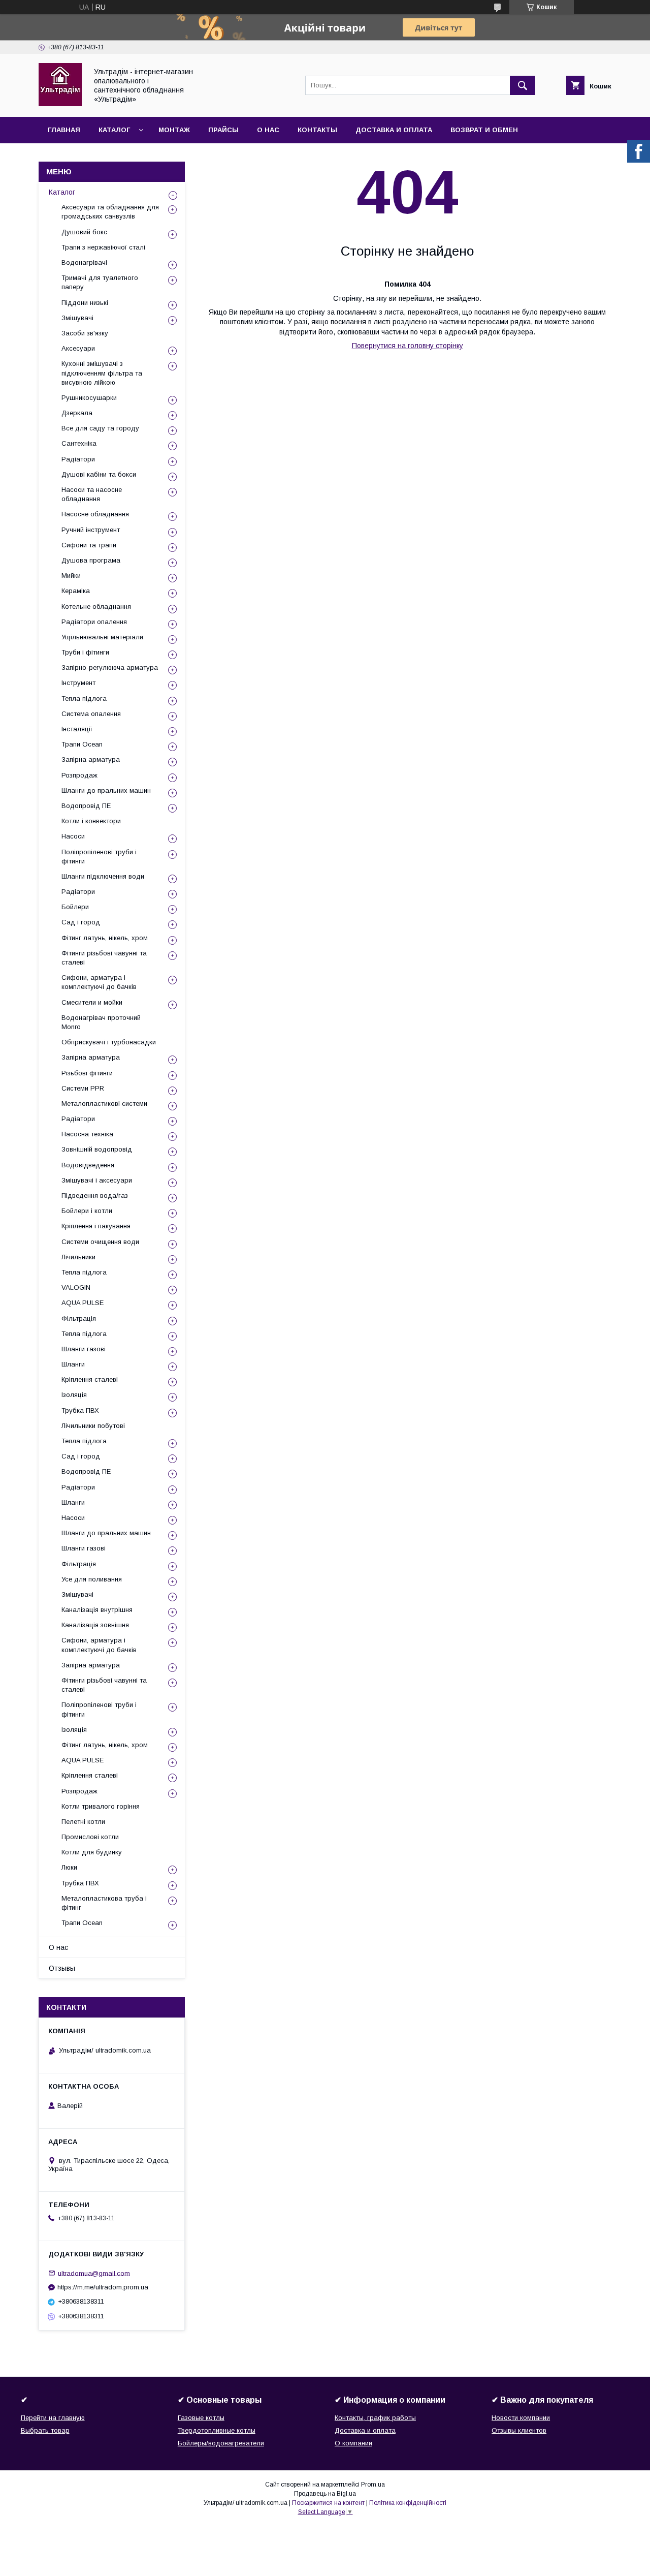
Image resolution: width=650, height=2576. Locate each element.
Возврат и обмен (484, 130)
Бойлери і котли (87, 1211)
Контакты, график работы (375, 2418)
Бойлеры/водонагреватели (221, 2443)
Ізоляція (74, 1395)
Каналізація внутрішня (97, 1610)
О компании (353, 2443)
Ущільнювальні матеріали (102, 637)
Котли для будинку (92, 1852)
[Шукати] (523, 85)
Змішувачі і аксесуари (97, 1180)
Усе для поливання (92, 1579)
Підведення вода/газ (95, 1196)
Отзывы (62, 1968)
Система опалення (91, 714)
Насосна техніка (87, 1134)
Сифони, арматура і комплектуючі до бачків (99, 982)
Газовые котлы (201, 2418)
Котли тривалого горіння (101, 1806)
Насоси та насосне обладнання (92, 494)
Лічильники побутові (93, 1426)
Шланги (73, 1364)
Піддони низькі (85, 303)
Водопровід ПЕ (86, 806)
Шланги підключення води (103, 876)
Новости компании (521, 2418)
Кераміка (76, 591)
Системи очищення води (100, 1242)
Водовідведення (88, 1165)
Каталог (114, 130)
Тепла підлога (84, 699)
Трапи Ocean (82, 744)
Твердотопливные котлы (217, 2430)
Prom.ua (373, 2485)
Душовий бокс (84, 232)
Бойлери (75, 907)
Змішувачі (77, 318)
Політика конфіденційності (408, 2503)
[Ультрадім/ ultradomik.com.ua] (60, 104)
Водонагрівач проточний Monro (101, 1022)
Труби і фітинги (85, 652)
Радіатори (78, 459)
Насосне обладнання (95, 514)
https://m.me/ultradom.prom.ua (103, 2287)
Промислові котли (90, 1837)
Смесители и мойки (92, 1002)
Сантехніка (79, 443)
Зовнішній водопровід (97, 1149)
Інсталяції (77, 729)
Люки (69, 1867)
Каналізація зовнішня (95, 1625)
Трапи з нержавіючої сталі (103, 247)
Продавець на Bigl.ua (325, 2494)
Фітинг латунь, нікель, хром (105, 938)
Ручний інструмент (91, 530)
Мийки (71, 576)
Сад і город (81, 922)
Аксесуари (78, 348)
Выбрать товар (45, 2430)
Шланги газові (84, 1349)
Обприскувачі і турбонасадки (109, 1042)
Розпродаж (79, 775)
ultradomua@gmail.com (94, 2273)
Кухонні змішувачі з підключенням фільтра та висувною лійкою (102, 373)
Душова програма (91, 560)
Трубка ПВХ (80, 1410)
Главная (64, 130)
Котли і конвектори (91, 821)
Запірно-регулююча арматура (110, 668)
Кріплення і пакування (96, 1226)
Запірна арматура (91, 759)
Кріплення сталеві (90, 1379)
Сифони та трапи (89, 545)
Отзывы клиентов (519, 2430)
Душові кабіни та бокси (99, 474)
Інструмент (78, 683)
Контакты (317, 130)
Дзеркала (77, 413)
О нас (268, 130)
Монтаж (174, 130)
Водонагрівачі (84, 262)
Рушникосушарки (89, 398)
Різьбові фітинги (87, 1073)
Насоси (73, 836)
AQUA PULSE (83, 1303)
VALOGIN (76, 1287)
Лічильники (78, 1257)
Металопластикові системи (104, 1104)
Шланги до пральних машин (106, 790)
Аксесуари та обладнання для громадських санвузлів (110, 212)
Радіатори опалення (94, 622)
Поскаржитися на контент (328, 2503)
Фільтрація (79, 1318)
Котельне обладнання (96, 607)
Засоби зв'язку (85, 333)
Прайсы (223, 130)
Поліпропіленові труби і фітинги (99, 857)
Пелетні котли (83, 1822)
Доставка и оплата (394, 130)
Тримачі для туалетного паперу (100, 282)
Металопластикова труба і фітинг (104, 1903)
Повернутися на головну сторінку (408, 346)
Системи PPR (83, 1088)
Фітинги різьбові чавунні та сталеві (104, 958)
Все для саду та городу (100, 428)
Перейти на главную (53, 2418)
